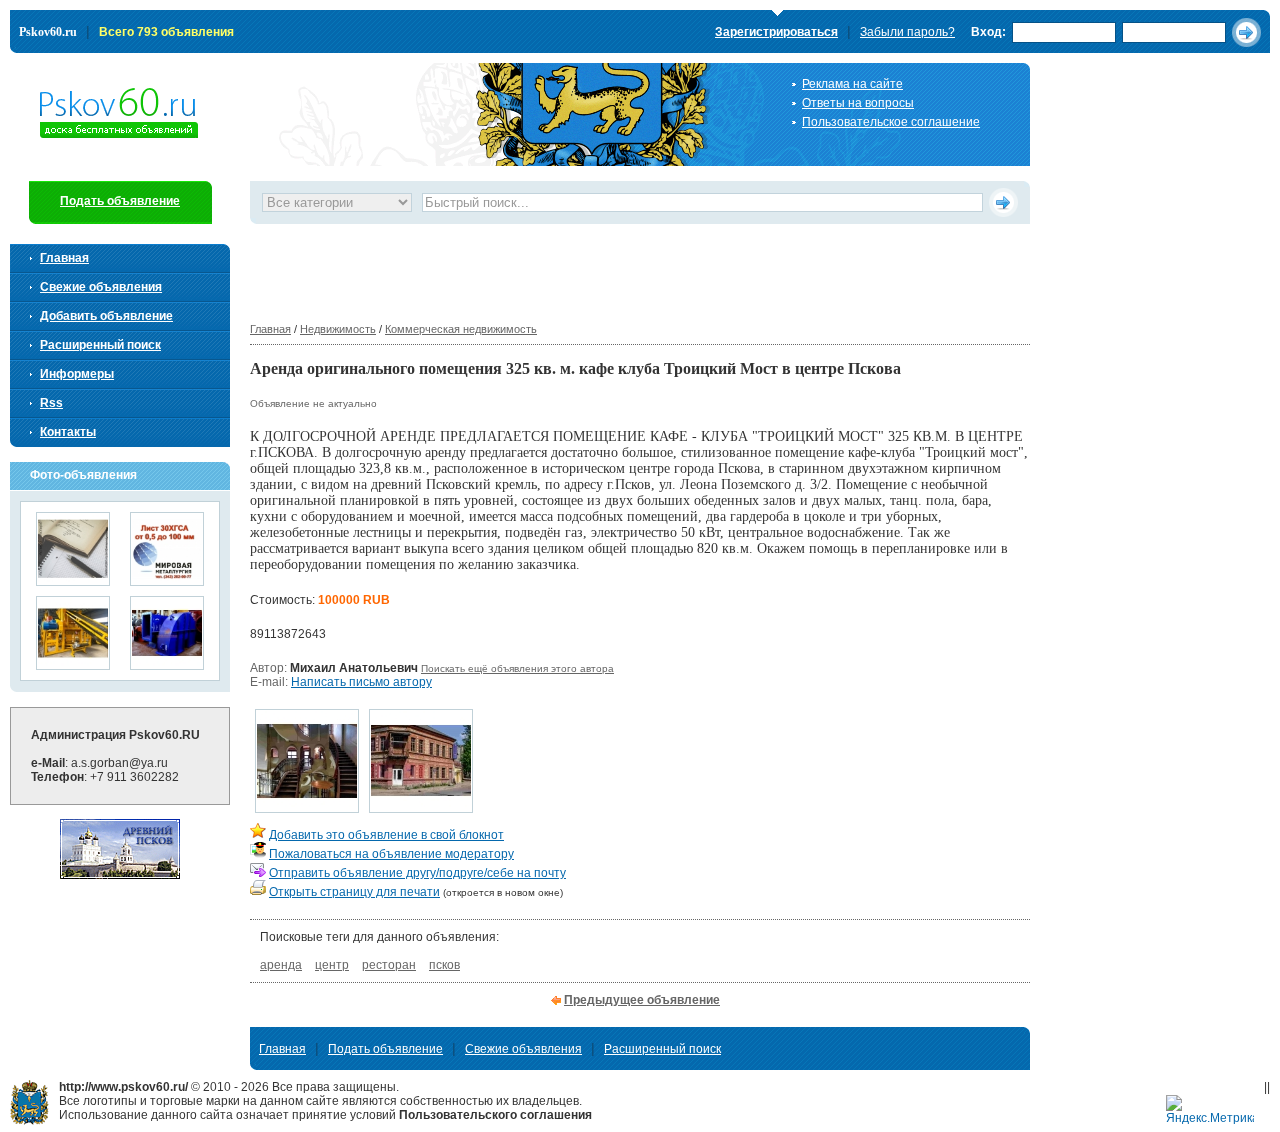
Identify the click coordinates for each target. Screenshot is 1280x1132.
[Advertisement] (614, 269)
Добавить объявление (106, 316)
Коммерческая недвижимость (461, 329)
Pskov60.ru (48, 32)
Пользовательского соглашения (495, 1115)
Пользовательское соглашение (891, 122)
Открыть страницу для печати (354, 892)
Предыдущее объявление (642, 1000)
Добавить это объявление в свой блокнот (386, 835)
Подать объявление (120, 201)
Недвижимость (338, 329)
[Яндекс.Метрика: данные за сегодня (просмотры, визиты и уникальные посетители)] (1210, 1110)
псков (444, 965)
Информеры (77, 374)
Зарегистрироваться (776, 32)
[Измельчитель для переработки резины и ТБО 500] (73, 663)
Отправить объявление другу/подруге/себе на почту (417, 873)
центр (332, 965)
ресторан (389, 965)
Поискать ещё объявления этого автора (517, 668)
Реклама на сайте (852, 84)
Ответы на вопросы (858, 103)
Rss (51, 403)
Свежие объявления (101, 287)
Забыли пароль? (907, 32)
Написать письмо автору (361, 682)
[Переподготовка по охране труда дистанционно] (73, 579)
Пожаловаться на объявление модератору (391, 854)
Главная (270, 329)
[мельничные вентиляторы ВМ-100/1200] (167, 663)
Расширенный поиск (100, 345)
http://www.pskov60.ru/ (29, 1102)
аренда (281, 965)
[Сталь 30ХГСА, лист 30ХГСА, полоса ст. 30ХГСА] (167, 579)
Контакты (68, 432)
